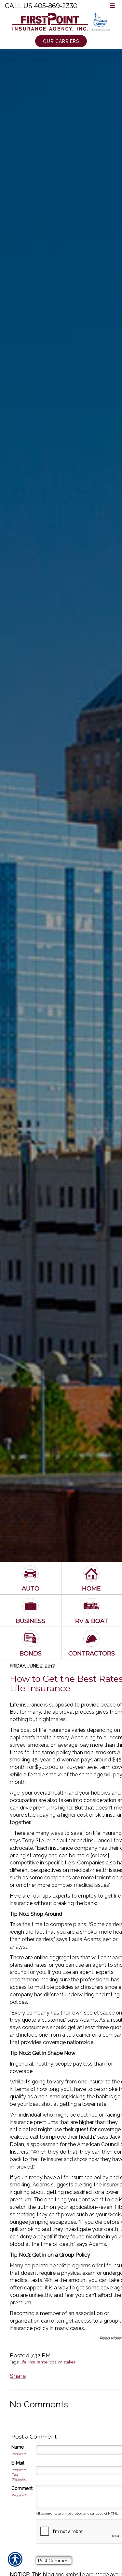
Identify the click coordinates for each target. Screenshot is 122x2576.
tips (53, 2362)
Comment (22, 2488)
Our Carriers (61, 41)
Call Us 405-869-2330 (41, 6)
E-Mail (18, 2463)
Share (18, 2376)
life (23, 2362)
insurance (38, 2362)
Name (18, 2447)
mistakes (67, 2362)
